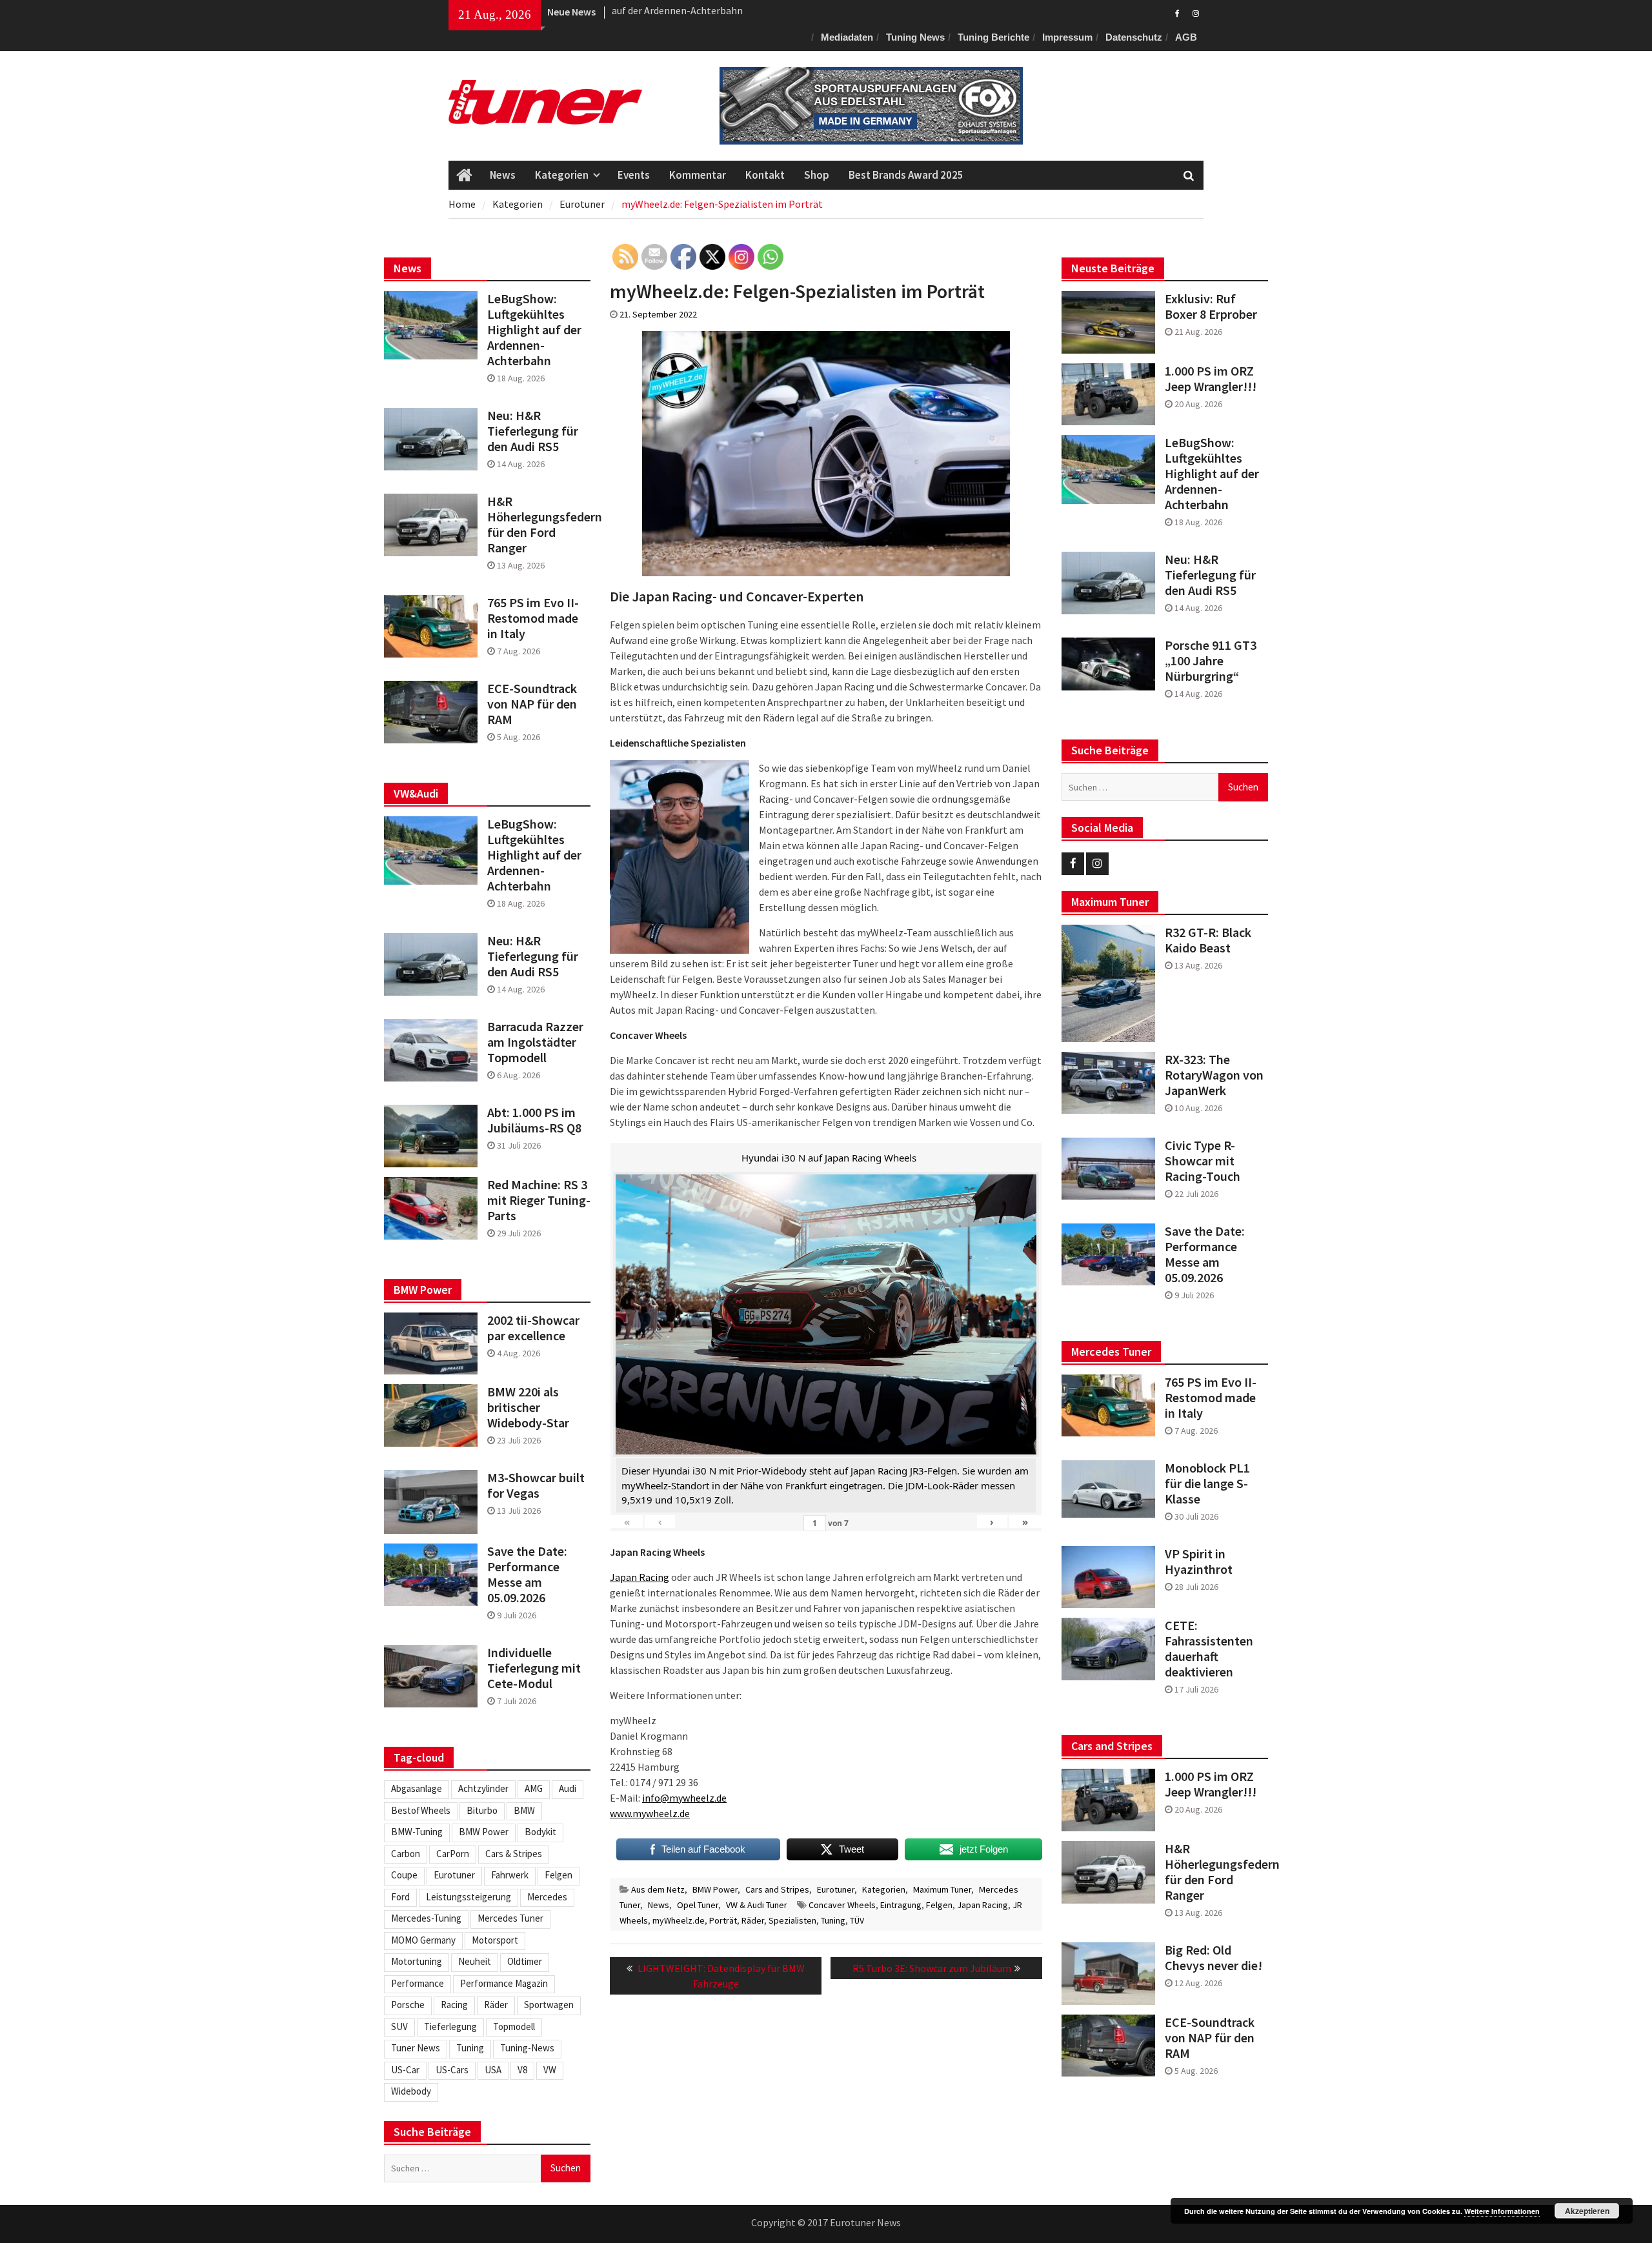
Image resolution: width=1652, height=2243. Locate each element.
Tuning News (915, 37)
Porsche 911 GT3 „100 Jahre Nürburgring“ (1211, 661)
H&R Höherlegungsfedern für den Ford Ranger (1216, 1872)
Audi (568, 1788)
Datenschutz (1134, 37)
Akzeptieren (1587, 2211)
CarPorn (453, 1854)
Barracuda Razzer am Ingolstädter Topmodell (535, 1042)
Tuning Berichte (993, 37)
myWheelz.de (679, 1920)
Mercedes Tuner (510, 1918)
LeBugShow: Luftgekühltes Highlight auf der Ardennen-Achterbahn (1212, 474)
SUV (399, 2027)
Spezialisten (792, 1920)
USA (493, 2070)
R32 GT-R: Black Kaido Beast (1208, 940)
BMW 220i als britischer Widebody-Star (528, 1407)
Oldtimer (525, 1961)
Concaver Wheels (842, 1905)
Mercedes (547, 1897)
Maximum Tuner (942, 1889)
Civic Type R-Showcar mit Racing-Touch (1203, 1161)
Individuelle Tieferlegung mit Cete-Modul (534, 1668)
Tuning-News (527, 2048)
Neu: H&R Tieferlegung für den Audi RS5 (1210, 575)
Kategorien (562, 175)
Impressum (1067, 37)
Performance (418, 1983)
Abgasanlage (417, 1788)
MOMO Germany (423, 1940)
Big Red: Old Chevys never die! (1214, 1958)
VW (550, 2070)
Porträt (723, 1920)
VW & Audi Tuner (757, 1905)
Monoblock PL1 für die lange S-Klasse (1207, 1484)
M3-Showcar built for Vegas (536, 1485)
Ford (400, 1897)
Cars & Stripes (514, 1854)
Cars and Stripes (777, 1889)
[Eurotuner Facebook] (1177, 12)
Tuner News (416, 2048)
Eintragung (901, 1905)
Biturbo (482, 1810)
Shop (817, 175)
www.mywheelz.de (650, 1813)
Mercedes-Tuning (426, 1918)
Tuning (833, 1920)
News (503, 175)
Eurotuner (836, 1889)
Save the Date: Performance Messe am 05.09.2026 (1205, 1254)
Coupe (404, 1875)
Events (634, 175)
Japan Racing (640, 1577)
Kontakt (765, 175)
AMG (534, 1788)
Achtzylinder (483, 1788)
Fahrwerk (510, 1875)
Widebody (411, 2091)
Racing (454, 2005)
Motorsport (495, 1940)
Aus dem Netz (658, 1889)
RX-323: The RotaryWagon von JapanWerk (1214, 1075)
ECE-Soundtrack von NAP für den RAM (1210, 2038)
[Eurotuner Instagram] (1195, 12)
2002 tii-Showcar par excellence (533, 1328)
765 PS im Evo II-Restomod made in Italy (1211, 1398)
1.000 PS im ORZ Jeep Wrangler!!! (1211, 379)
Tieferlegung (450, 2027)
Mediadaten (847, 37)
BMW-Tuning (417, 1832)
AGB (1186, 37)
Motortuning (417, 1961)
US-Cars (452, 2070)
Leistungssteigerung (468, 1897)
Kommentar (698, 175)
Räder (753, 1920)
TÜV (857, 1920)
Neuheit (475, 1961)
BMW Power (715, 1889)
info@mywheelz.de (684, 1798)
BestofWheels (421, 1810)
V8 (522, 2070)
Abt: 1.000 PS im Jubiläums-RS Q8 (534, 1120)
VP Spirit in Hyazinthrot (1199, 1562)
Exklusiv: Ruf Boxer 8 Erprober (678, 12)
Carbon (406, 1854)
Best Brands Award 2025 (906, 175)
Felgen (939, 1905)
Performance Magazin (504, 1983)
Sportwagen (549, 2005)
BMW (524, 1810)
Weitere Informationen (1502, 2211)
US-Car (405, 2070)
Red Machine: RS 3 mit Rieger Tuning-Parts (539, 1200)
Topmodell (514, 2027)
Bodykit (540, 1832)
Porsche (408, 2005)
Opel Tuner (698, 1905)
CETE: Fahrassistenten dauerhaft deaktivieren (1209, 1649)
